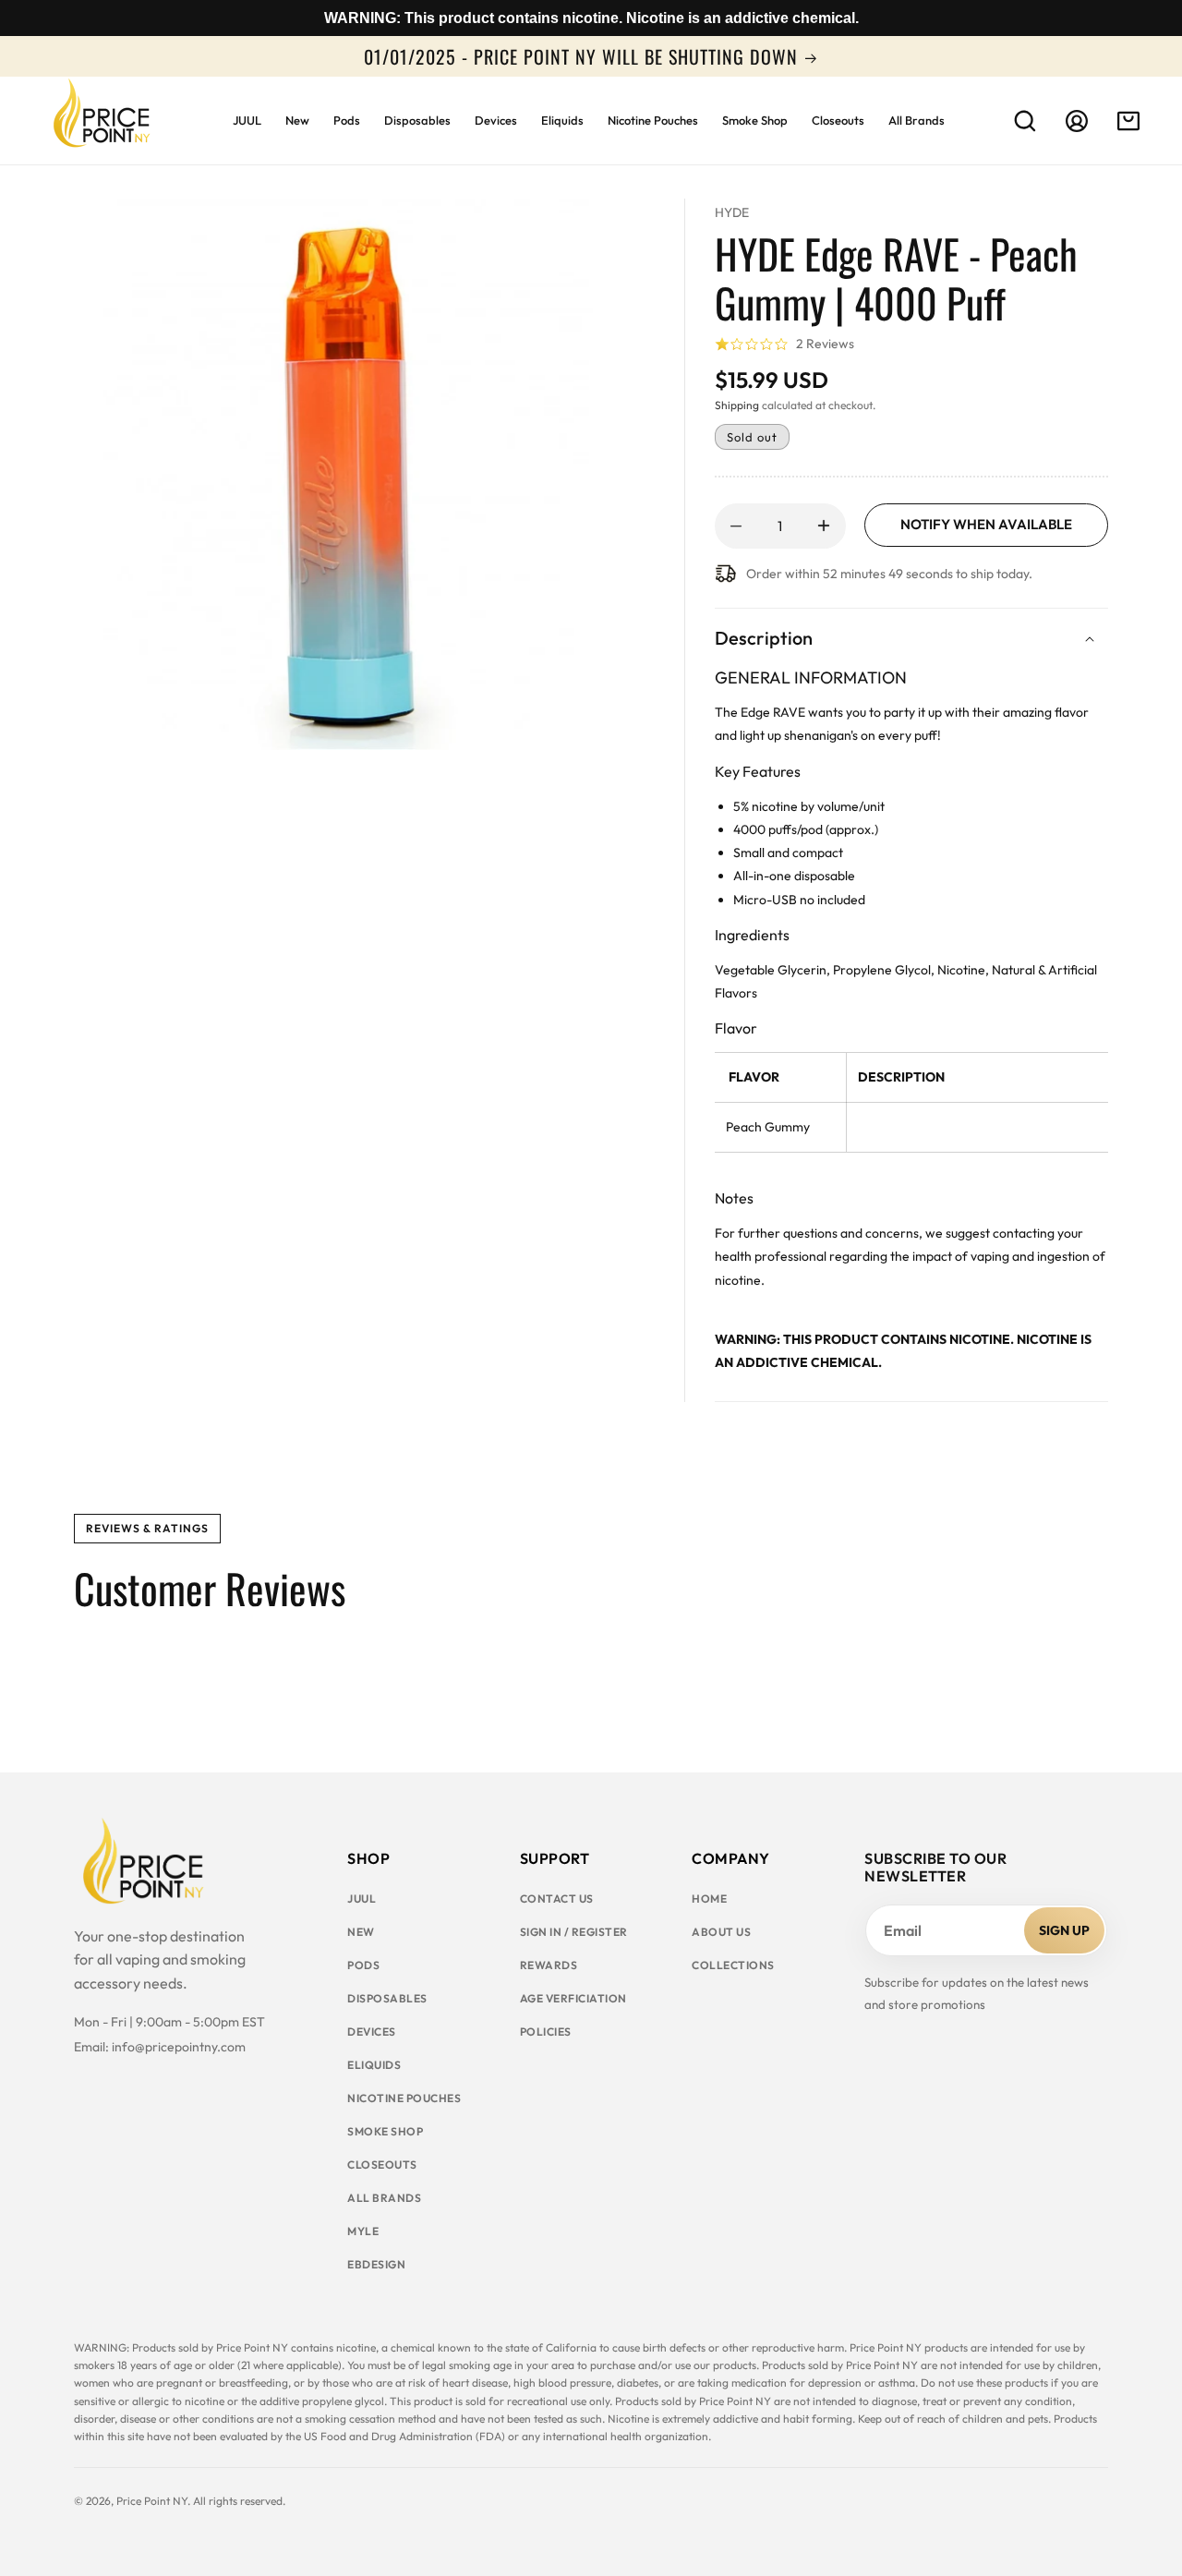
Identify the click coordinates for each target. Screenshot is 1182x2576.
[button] (1025, 121)
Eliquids (374, 2065)
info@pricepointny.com (179, 2047)
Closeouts (382, 2165)
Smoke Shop (385, 2131)
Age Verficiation (573, 1998)
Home (709, 1899)
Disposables (387, 1998)
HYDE (732, 212)
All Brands (384, 2198)
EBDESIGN (376, 2264)
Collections (733, 1965)
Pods (363, 1965)
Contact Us (557, 1899)
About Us (721, 1932)
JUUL (362, 1899)
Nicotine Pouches (404, 2098)
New (361, 1932)
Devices (372, 2032)
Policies (546, 2032)
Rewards (549, 1965)
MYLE (363, 2231)
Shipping (737, 405)
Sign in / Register (574, 1932)
